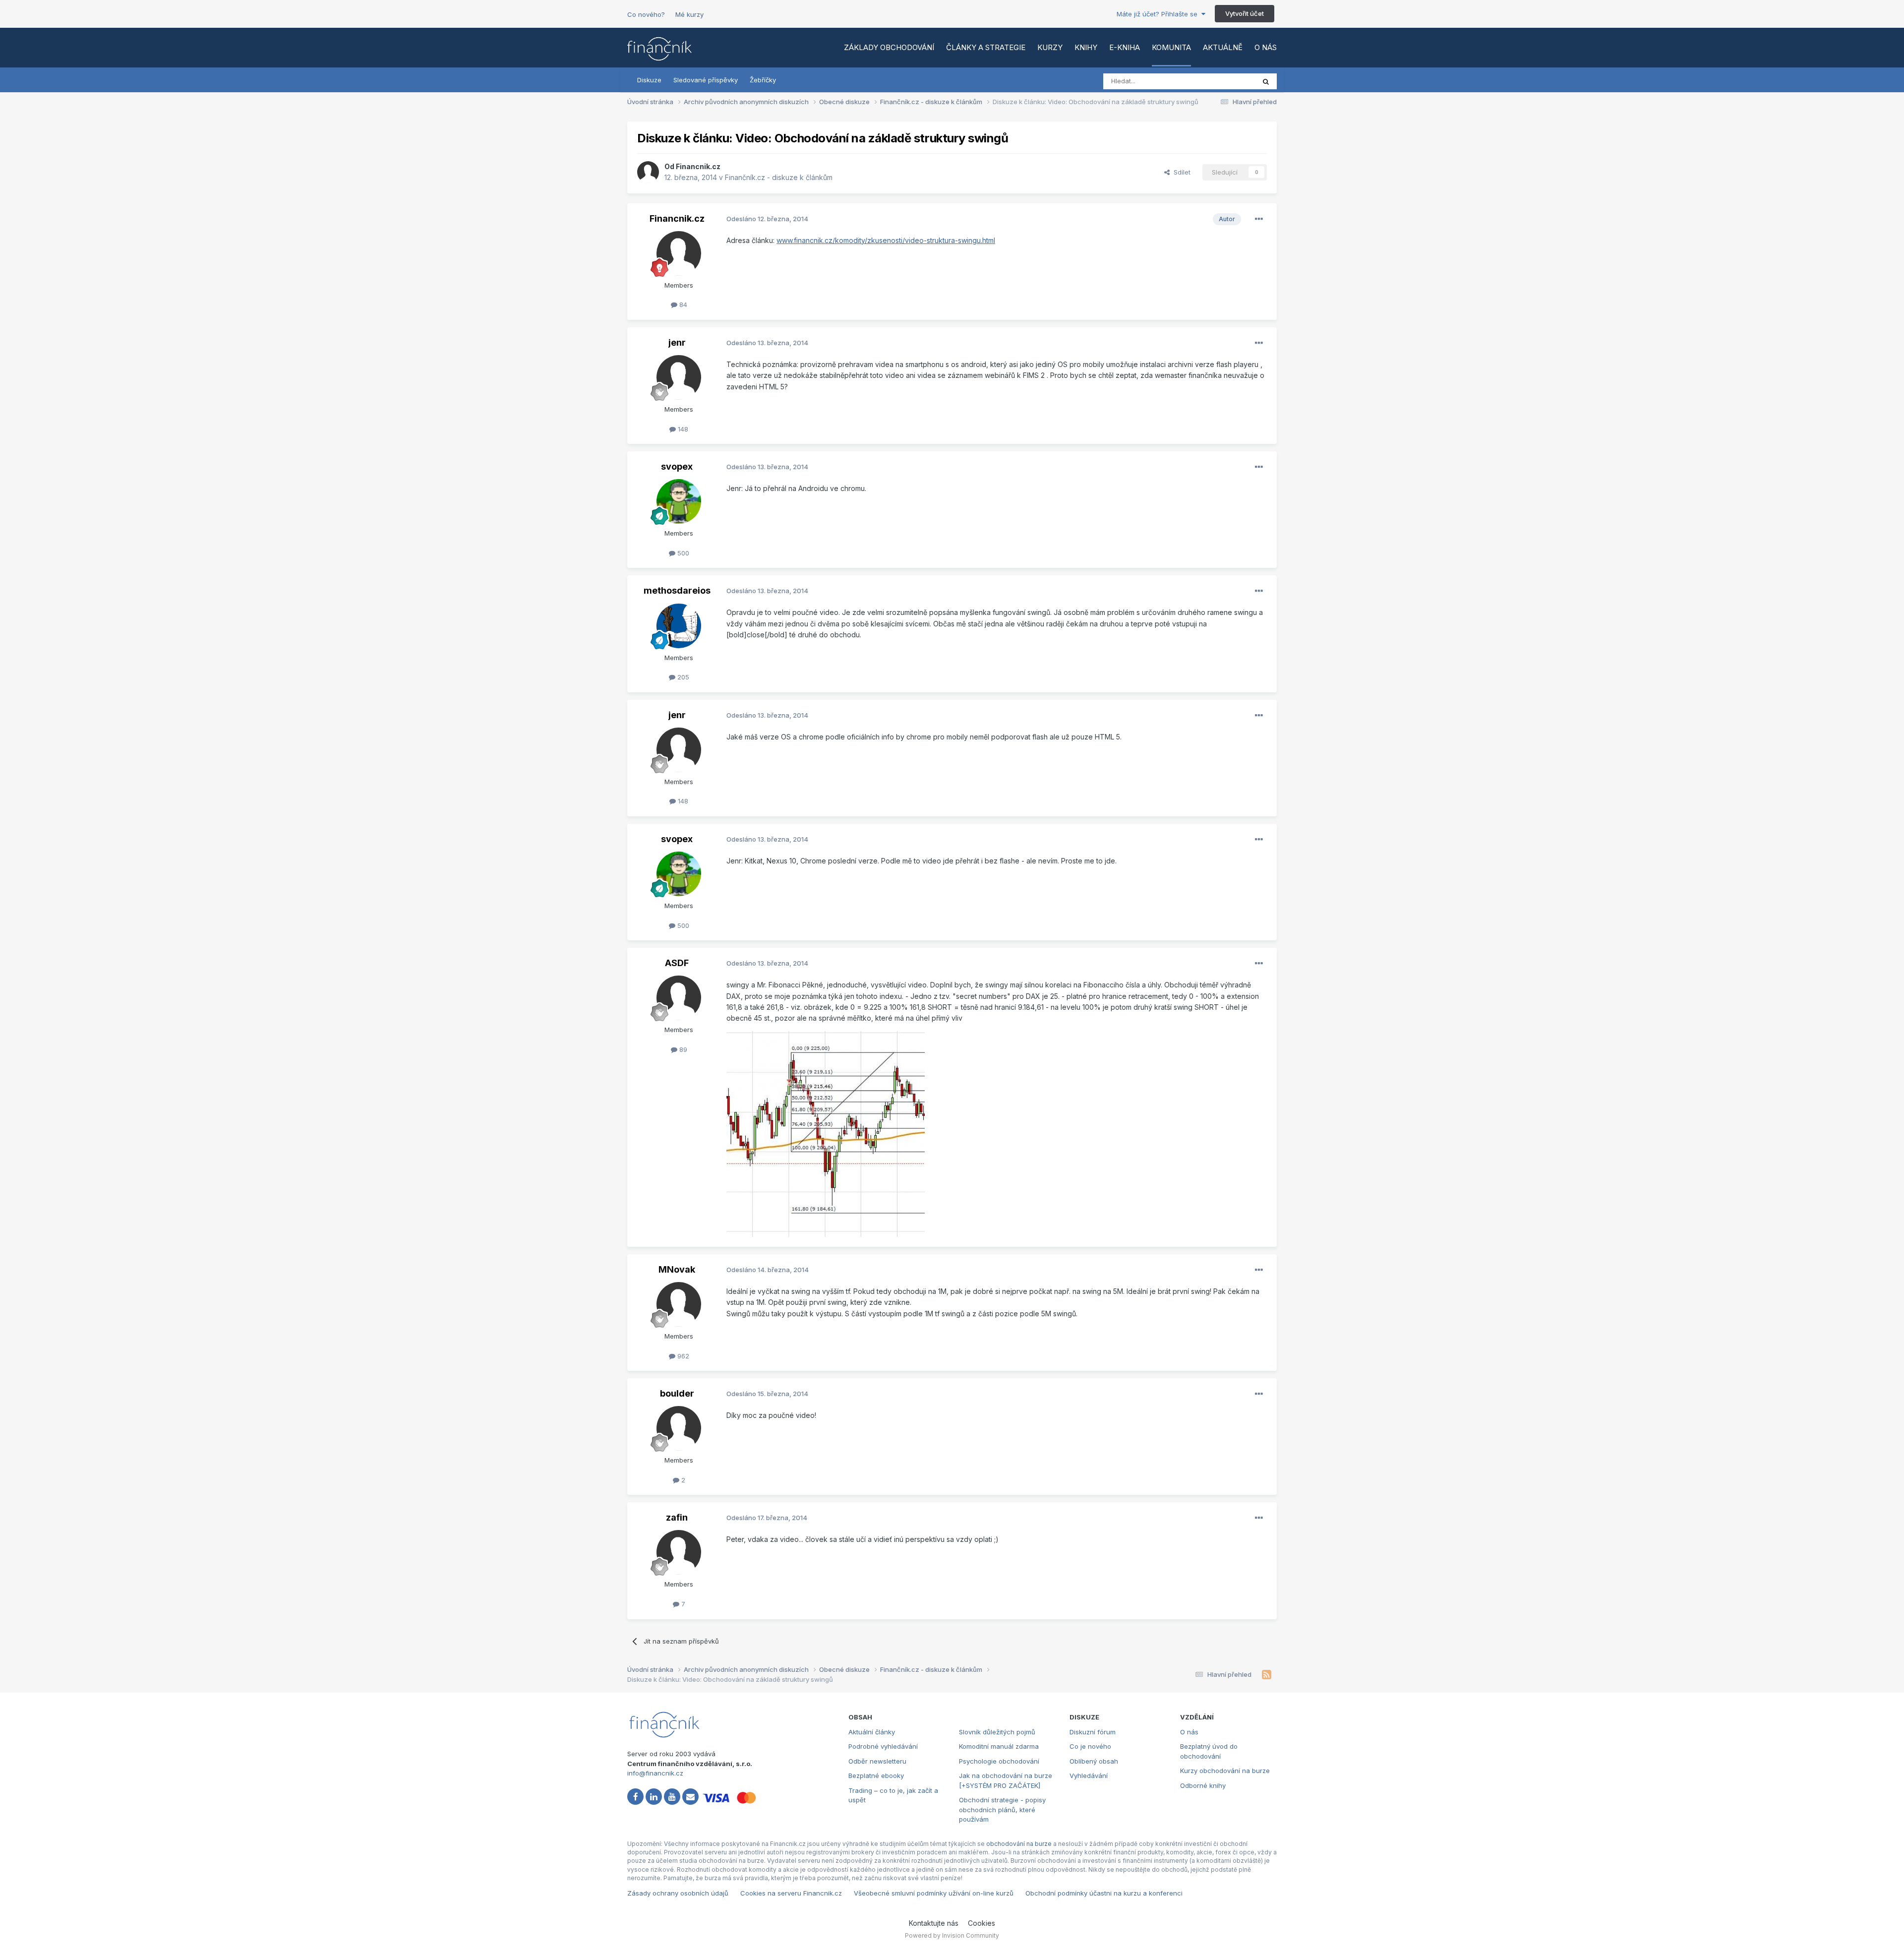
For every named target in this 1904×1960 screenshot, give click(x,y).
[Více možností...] (1259, 219)
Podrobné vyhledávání (883, 1746)
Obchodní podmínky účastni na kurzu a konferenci (1104, 1893)
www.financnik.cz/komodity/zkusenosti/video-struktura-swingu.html (886, 240)
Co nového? (646, 14)
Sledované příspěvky (706, 80)
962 (682, 1356)
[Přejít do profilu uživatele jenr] (679, 377)
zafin (677, 1517)
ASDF (677, 963)
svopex (677, 466)
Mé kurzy (689, 14)
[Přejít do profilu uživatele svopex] (679, 501)
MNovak (677, 1269)
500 (682, 553)
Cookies (982, 1923)
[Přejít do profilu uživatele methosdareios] (679, 626)
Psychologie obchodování (999, 1761)
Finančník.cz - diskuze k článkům (779, 177)
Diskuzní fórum (1093, 1732)
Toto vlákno (1224, 81)
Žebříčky (763, 80)
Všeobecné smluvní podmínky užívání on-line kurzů (934, 1893)
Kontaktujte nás (934, 1923)
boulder (677, 1393)
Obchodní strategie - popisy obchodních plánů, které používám (1002, 1809)
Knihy (1086, 47)
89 (682, 1049)
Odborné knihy (1203, 1785)
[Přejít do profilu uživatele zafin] (679, 1552)
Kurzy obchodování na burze (1225, 1771)
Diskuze (649, 80)
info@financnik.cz (655, 1773)
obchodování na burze (1019, 1844)
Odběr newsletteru (877, 1761)
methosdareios (677, 590)
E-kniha (1125, 47)
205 (682, 677)
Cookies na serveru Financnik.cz (791, 1893)
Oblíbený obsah (1094, 1761)
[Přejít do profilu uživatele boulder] (679, 1428)
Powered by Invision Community (952, 1935)
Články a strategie (986, 47)
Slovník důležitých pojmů (997, 1732)
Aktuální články (872, 1732)
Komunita (1171, 47)
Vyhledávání (1089, 1776)
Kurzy (1050, 47)
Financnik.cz (698, 166)
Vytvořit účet (1245, 13)
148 (682, 429)
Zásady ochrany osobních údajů (678, 1893)
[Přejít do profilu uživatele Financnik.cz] (648, 172)
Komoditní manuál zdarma (999, 1746)
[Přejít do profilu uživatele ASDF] (679, 998)
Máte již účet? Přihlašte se (1159, 14)
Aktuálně (1223, 47)
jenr (677, 342)
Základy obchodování (889, 47)
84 (682, 305)
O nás (1266, 47)
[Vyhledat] (1266, 81)
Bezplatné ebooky (876, 1776)
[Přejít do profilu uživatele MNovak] (679, 1304)
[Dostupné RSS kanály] (1267, 1675)
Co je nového (1090, 1746)
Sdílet (1180, 172)
